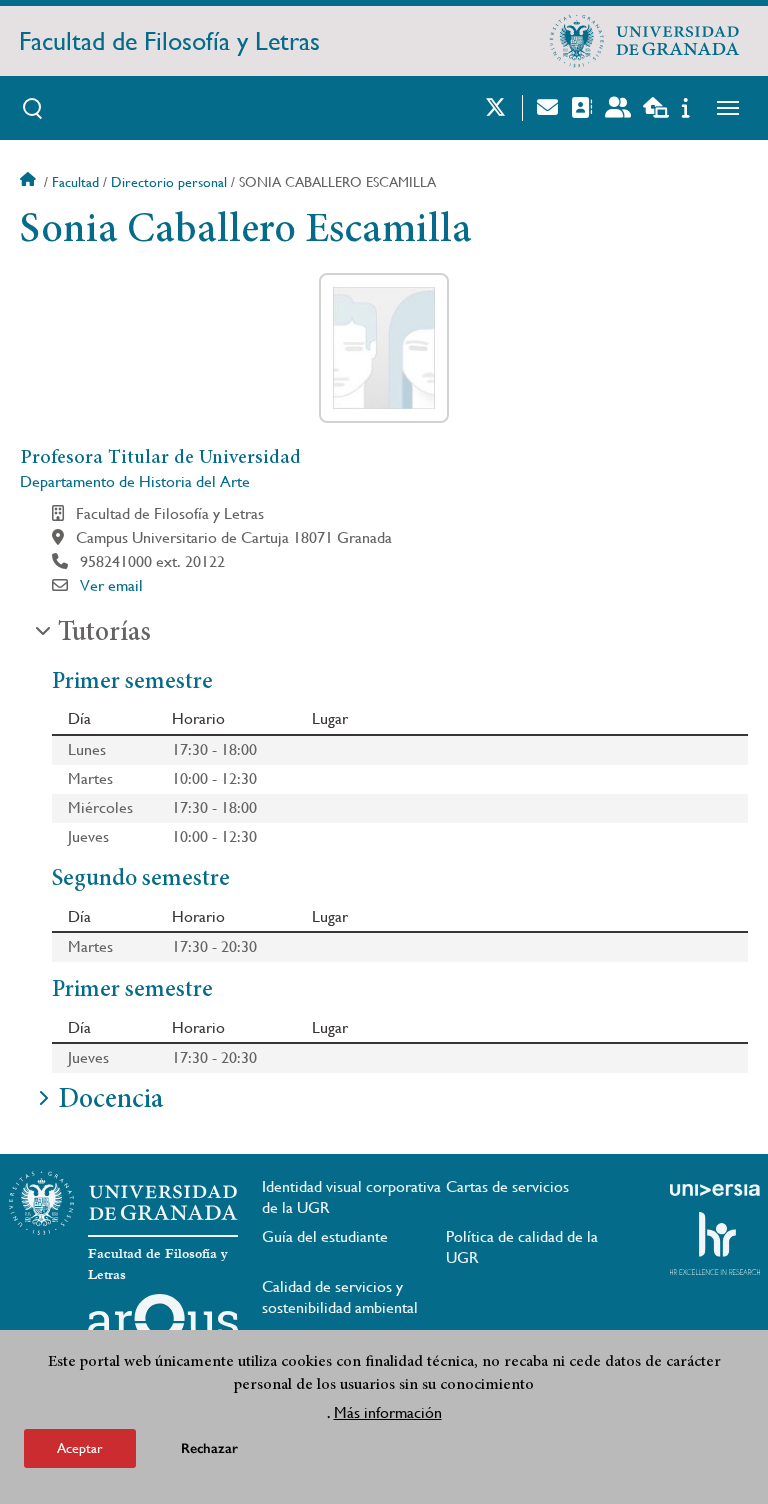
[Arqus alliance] (163, 1326)
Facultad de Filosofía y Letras (169, 41)
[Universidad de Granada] (645, 41)
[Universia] (715, 1190)
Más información (388, 1412)
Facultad (75, 182)
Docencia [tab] (110, 1101)
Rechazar (209, 1448)
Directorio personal (169, 182)
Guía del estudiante (325, 1236)
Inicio (30, 182)
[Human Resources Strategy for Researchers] (715, 1243)
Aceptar (80, 1448)
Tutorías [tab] (104, 634)
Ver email (111, 585)
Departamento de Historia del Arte (135, 481)
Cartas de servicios (507, 1186)
